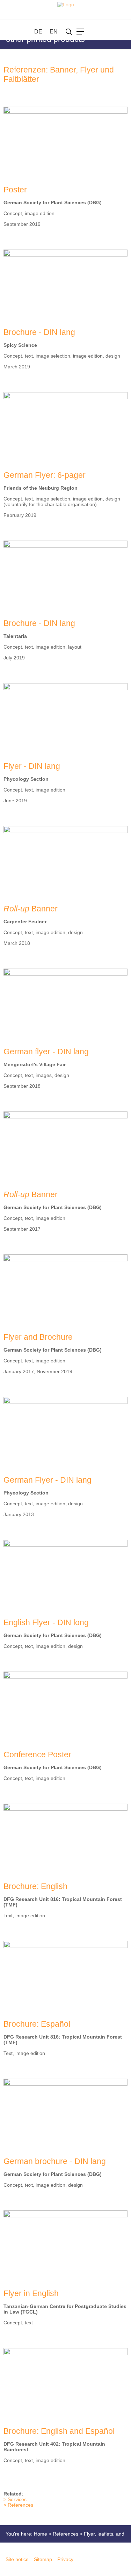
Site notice (17, 2559)
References (20, 2505)
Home (41, 2534)
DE (38, 32)
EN (54, 32)
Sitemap (43, 2559)
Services (17, 2499)
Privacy (65, 2559)
